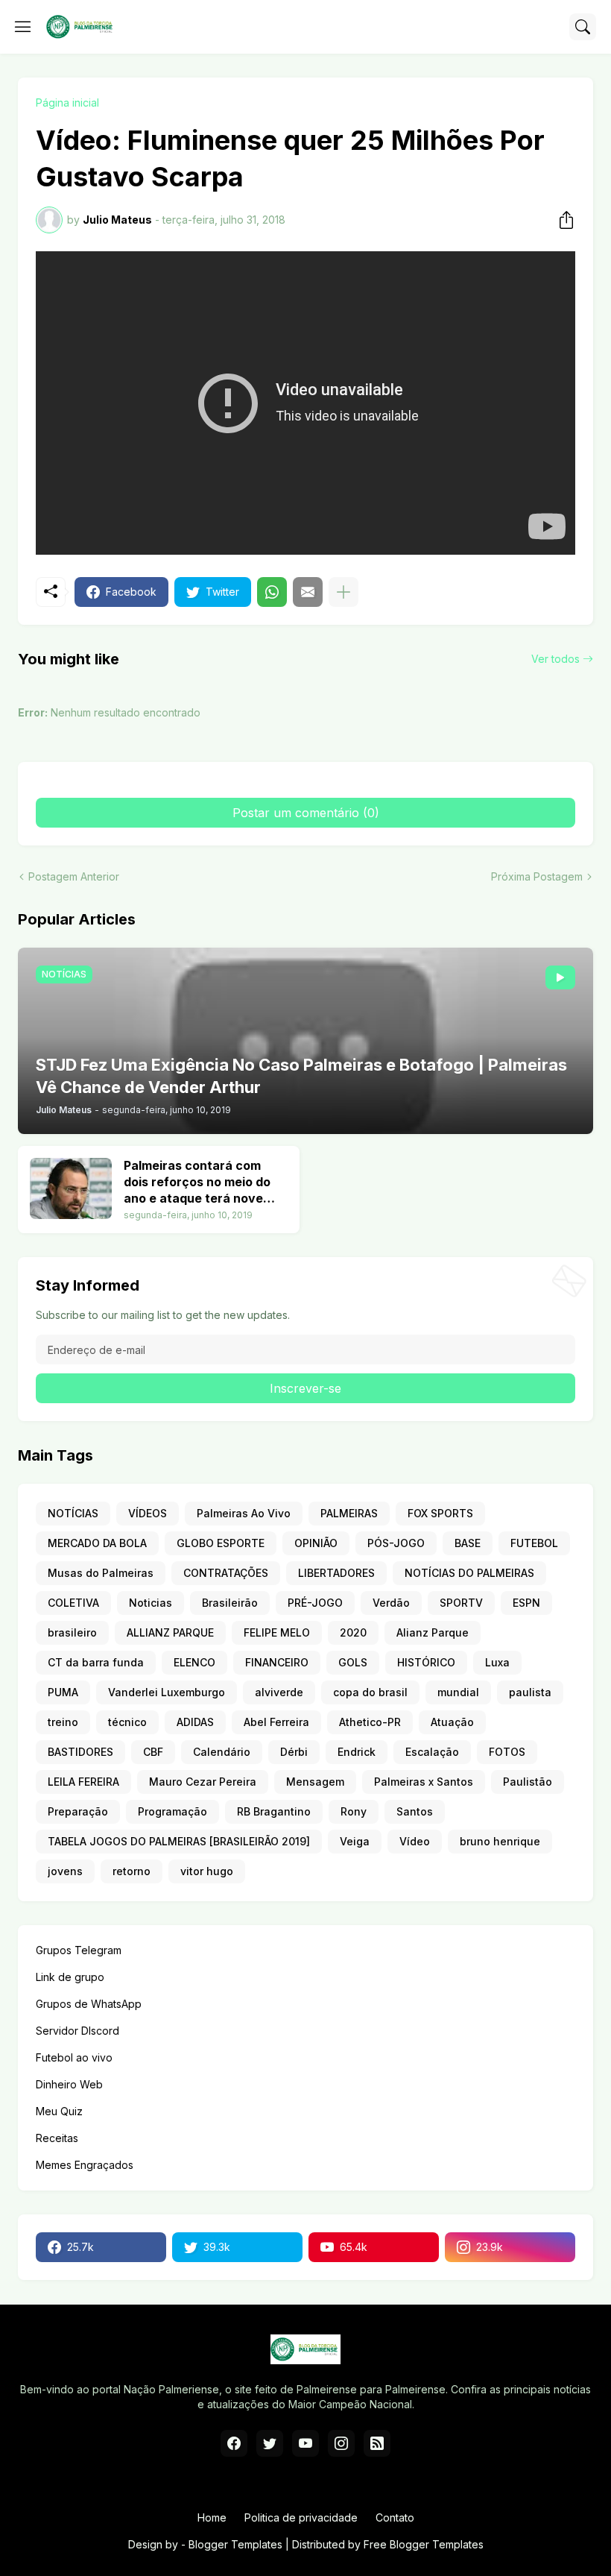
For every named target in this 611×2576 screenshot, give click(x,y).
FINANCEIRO (277, 1662)
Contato (395, 2517)
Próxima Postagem (537, 876)
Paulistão (528, 1782)
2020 (353, 1632)
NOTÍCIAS (73, 1513)
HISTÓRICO (426, 1662)
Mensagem (315, 1782)
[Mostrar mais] (344, 592)
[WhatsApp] (272, 592)
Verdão (391, 1603)
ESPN (526, 1603)
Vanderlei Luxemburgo (167, 1692)
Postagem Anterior (74, 876)
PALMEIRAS (349, 1513)
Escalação (432, 1752)
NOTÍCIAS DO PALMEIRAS (469, 1573)
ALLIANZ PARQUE (170, 1632)
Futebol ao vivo (74, 2057)
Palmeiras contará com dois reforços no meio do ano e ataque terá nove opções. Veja (197, 1182)
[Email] (308, 592)
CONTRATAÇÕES (226, 1573)
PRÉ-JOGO (315, 1603)
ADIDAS (195, 1722)
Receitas (57, 2138)
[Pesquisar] (583, 27)
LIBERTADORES (336, 1573)
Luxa (497, 1662)
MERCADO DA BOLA (97, 1543)
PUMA (63, 1692)
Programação (172, 1811)
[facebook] (234, 2443)
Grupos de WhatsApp (89, 2004)
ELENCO (194, 1662)
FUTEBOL (534, 1543)
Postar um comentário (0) (306, 813)
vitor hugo (207, 1871)
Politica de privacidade (301, 2517)
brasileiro (72, 1632)
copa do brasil (370, 1692)
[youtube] (305, 2443)
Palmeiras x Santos (424, 1782)
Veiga (355, 1841)
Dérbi (294, 1752)
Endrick (357, 1752)
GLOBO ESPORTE (221, 1543)
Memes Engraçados (85, 2165)
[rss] (377, 2443)
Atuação (452, 1722)
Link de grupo (70, 1977)
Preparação (78, 1811)
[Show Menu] (23, 27)
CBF (153, 1752)
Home (212, 2517)
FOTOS (507, 1752)
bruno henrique (500, 1841)
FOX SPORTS (440, 1513)
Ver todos (555, 659)
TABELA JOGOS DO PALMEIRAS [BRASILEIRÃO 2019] (179, 1841)
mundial (458, 1692)
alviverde (279, 1692)
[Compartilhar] (562, 220)
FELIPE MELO (277, 1632)
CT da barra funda (96, 1662)
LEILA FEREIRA (83, 1782)
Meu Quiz (59, 2111)
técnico (127, 1722)
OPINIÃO (316, 1543)
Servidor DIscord (77, 2031)
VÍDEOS (148, 1513)
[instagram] (341, 2443)
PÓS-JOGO (396, 1543)
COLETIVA (73, 1603)
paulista (530, 1692)
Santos (415, 1811)
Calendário (222, 1752)
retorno (132, 1871)
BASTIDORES (80, 1752)
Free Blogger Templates (424, 2544)
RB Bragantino (274, 1811)
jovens (65, 1871)
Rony (354, 1811)
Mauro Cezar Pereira (203, 1782)
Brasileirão (230, 1603)
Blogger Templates (235, 2544)
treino (63, 1722)
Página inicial (67, 103)
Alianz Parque (433, 1632)
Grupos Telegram (79, 1950)
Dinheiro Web (69, 2084)
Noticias (151, 1603)
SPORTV (461, 1603)
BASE (468, 1543)
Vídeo (415, 1841)
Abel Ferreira (276, 1722)
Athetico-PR (370, 1722)
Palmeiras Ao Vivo (244, 1513)
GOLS (353, 1662)
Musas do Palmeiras (101, 1573)
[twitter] (270, 2443)
